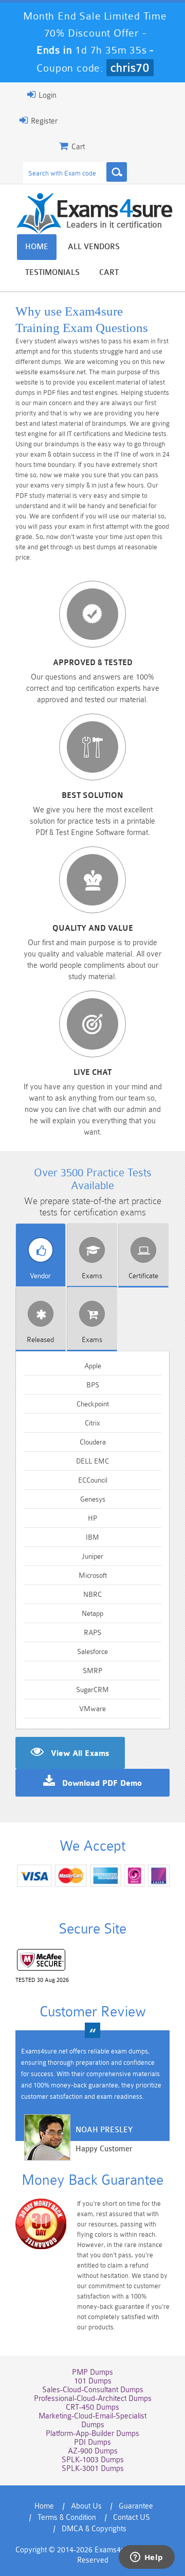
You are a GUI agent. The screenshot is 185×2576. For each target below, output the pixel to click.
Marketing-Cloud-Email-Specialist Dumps (92, 2421)
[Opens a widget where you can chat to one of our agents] (146, 2558)
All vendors (94, 247)
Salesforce (92, 1651)
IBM (92, 1537)
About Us (86, 2506)
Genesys (93, 1499)
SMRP (92, 1670)
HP (92, 1518)
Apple (93, 1366)
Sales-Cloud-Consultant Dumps (93, 2390)
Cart (109, 273)
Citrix (92, 1423)
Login (47, 95)
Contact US (132, 2518)
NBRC (92, 1594)
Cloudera (93, 1442)
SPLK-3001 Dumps (93, 2469)
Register (43, 121)
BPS (93, 1385)
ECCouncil (93, 1480)
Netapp (92, 1613)
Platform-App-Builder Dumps (92, 2434)
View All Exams (80, 1754)
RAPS (92, 1632)
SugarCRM (92, 1690)
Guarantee (136, 2506)
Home (37, 247)
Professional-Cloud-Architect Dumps (93, 2399)
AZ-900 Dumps (93, 2451)
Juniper (92, 1556)
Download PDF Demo (102, 1784)
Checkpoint (93, 1404)
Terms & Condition (67, 2518)
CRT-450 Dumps (92, 2407)
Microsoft (93, 1575)
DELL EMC (92, 1461)
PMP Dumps (92, 2372)
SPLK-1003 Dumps (93, 2460)
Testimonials (52, 273)
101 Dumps (93, 2381)
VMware (92, 1709)
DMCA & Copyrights (94, 2529)
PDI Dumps (92, 2442)
